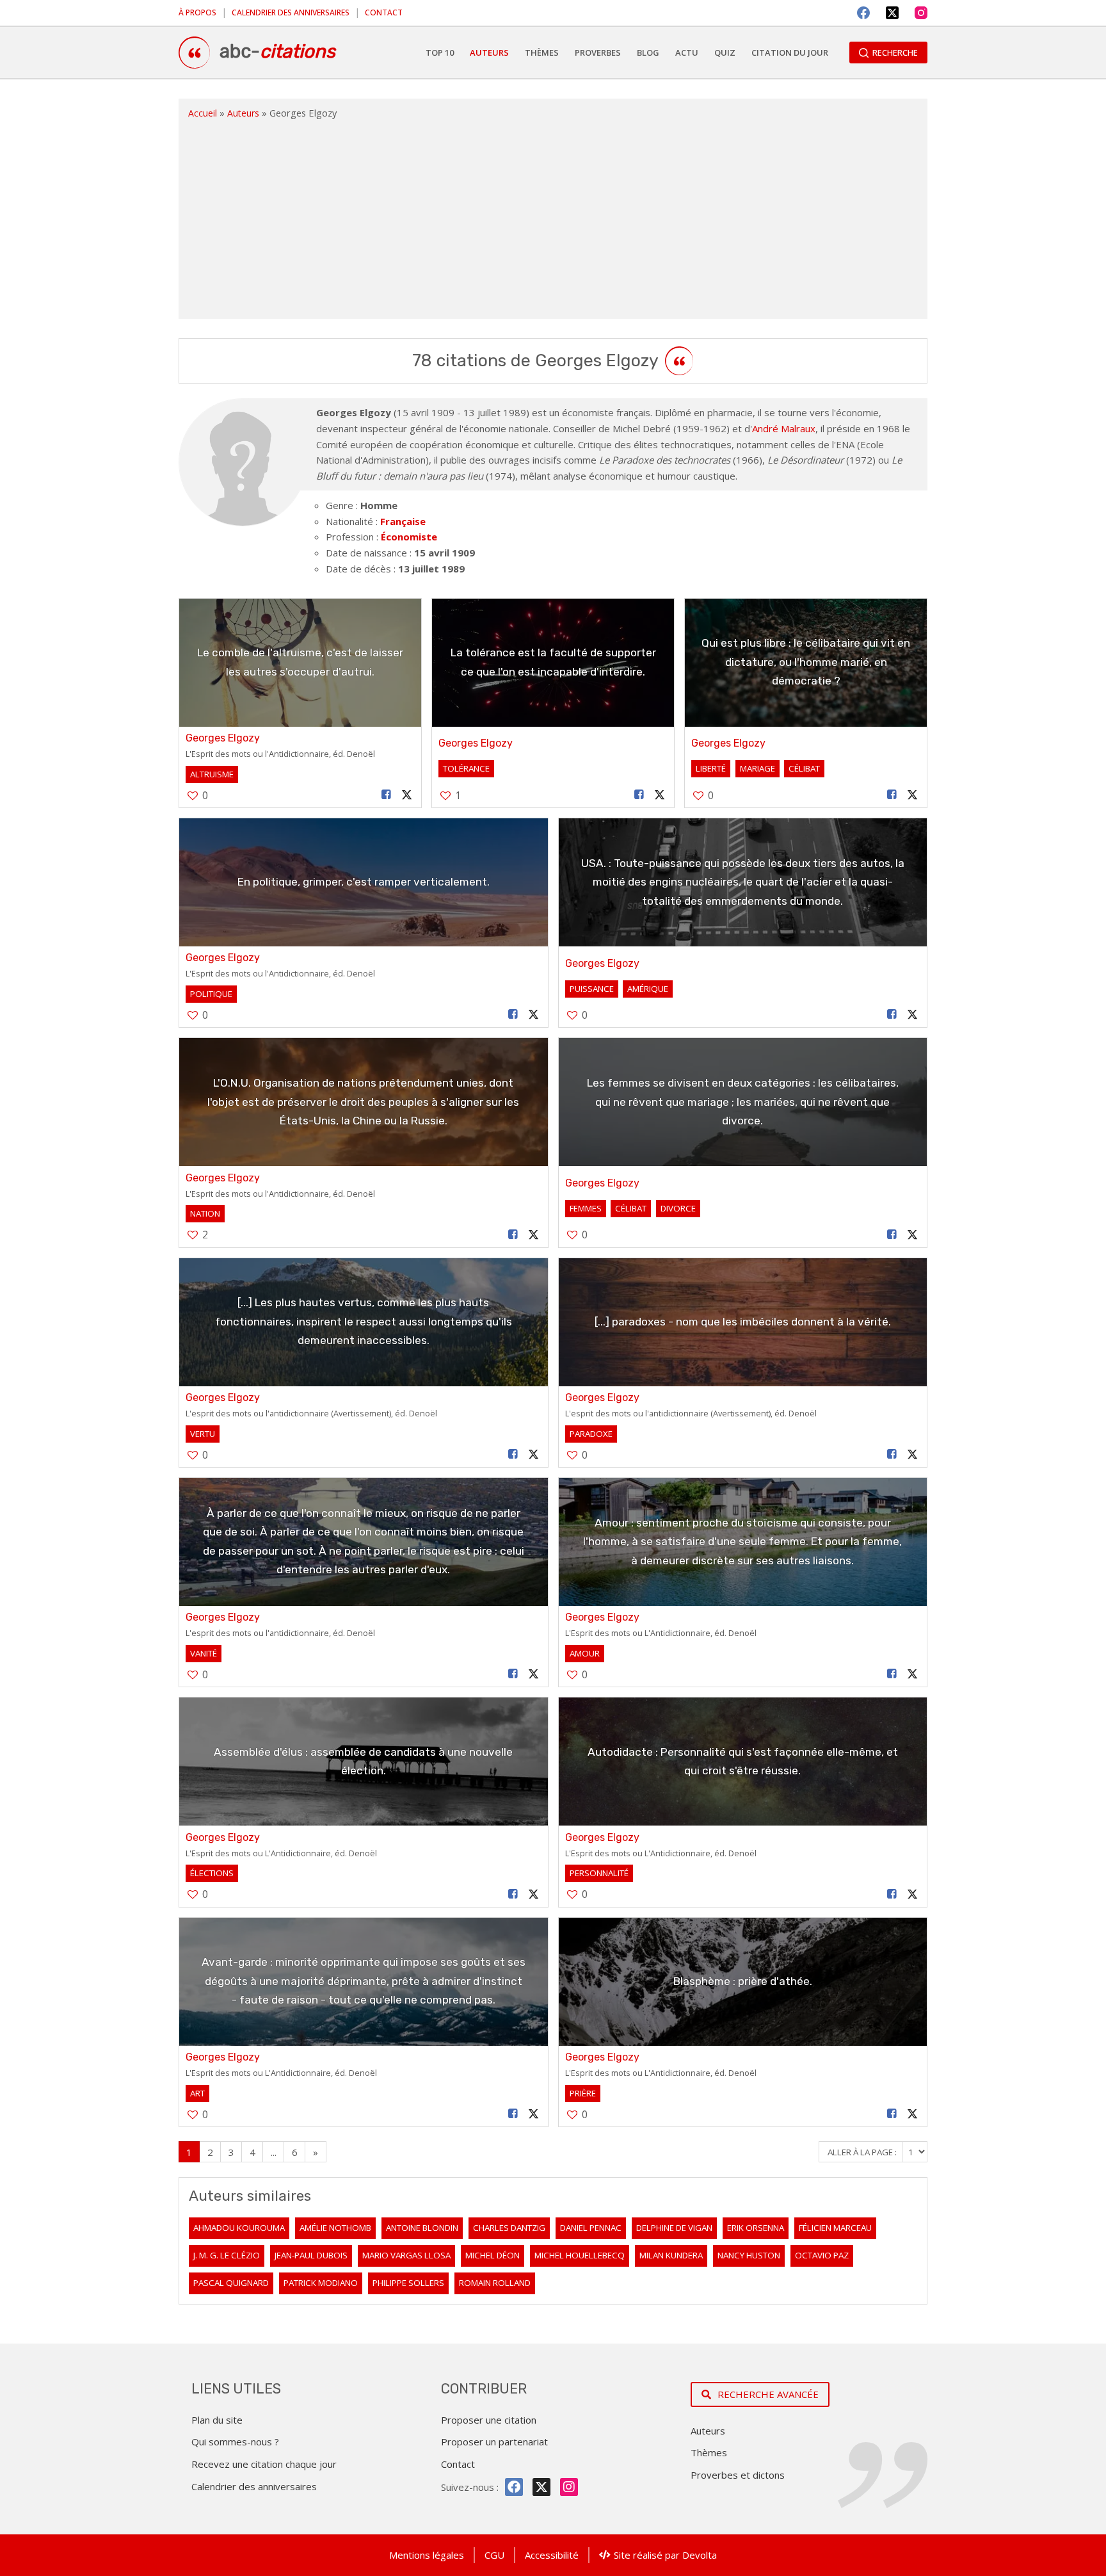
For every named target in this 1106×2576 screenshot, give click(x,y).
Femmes (586, 1208)
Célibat (804, 768)
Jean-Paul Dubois (311, 2255)
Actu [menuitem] (687, 53)
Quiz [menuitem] (725, 53)
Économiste (409, 537)
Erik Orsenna (756, 2228)
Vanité (204, 1653)
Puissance (592, 989)
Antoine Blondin (422, 2228)
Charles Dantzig (509, 2228)
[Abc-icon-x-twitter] (541, 2487)
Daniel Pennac (591, 2228)
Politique (211, 994)
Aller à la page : (863, 2152)
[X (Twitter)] (892, 13)
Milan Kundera (671, 2255)
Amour (585, 1653)
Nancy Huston (749, 2255)
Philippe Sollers (408, 2283)
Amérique (648, 989)
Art (197, 2093)
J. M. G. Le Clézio (227, 2255)
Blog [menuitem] (648, 53)
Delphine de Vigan (674, 2228)
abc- (277, 51)
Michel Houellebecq (580, 2255)
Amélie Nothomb (335, 2228)
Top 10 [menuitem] (440, 53)
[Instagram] (921, 13)
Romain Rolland (495, 2283)
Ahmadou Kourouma (239, 2228)
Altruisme (212, 774)
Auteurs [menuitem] (489, 53)
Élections (212, 1873)
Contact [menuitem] (384, 12)
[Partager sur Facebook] (387, 795)
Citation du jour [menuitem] (790, 53)
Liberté (711, 768)
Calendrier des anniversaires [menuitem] (291, 12)
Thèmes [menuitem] (542, 53)
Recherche (895, 53)
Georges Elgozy (223, 738)
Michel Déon (493, 2255)
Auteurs (243, 113)
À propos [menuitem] (197, 12)
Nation (205, 1213)
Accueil (203, 113)
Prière (583, 2093)
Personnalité (599, 1873)
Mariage (757, 768)
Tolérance (466, 768)
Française (403, 521)
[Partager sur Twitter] (407, 795)
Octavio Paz (822, 2255)
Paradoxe (591, 1434)
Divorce (678, 1208)
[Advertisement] (553, 216)
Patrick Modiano (321, 2283)
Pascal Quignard (231, 2283)
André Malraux (784, 428)
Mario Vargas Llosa (406, 2255)
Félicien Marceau (835, 2228)
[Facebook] (863, 13)
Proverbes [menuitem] (598, 53)
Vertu (203, 1434)
